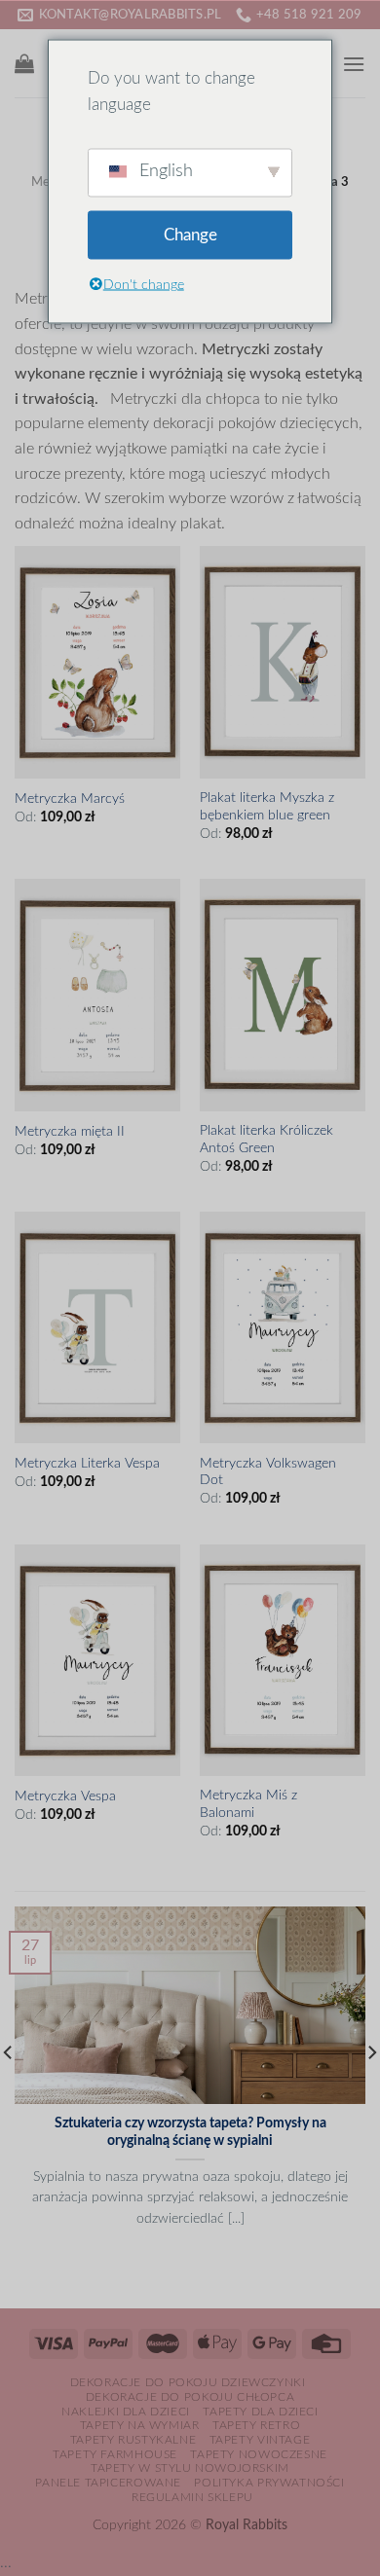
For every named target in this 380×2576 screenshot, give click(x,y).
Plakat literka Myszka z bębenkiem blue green (267, 807)
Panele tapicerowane (108, 2483)
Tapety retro (256, 2425)
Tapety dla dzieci (260, 2412)
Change (190, 235)
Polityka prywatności (269, 2483)
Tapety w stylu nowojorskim (190, 2468)
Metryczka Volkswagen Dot (268, 1472)
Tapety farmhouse (115, 2454)
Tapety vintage (260, 2440)
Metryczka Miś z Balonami (248, 1804)
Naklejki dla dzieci (126, 2412)
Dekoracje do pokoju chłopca (190, 2397)
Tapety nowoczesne (258, 2454)
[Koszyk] (24, 63)
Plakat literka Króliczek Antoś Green (266, 1140)
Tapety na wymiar (140, 2425)
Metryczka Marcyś (70, 799)
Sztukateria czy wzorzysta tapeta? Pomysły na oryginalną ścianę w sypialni (190, 2132)
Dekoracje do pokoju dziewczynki (188, 2382)
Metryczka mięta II (70, 1132)
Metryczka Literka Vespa (87, 1464)
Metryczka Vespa (65, 1796)
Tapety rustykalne (133, 2440)
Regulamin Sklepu (192, 2497)
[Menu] (354, 64)
